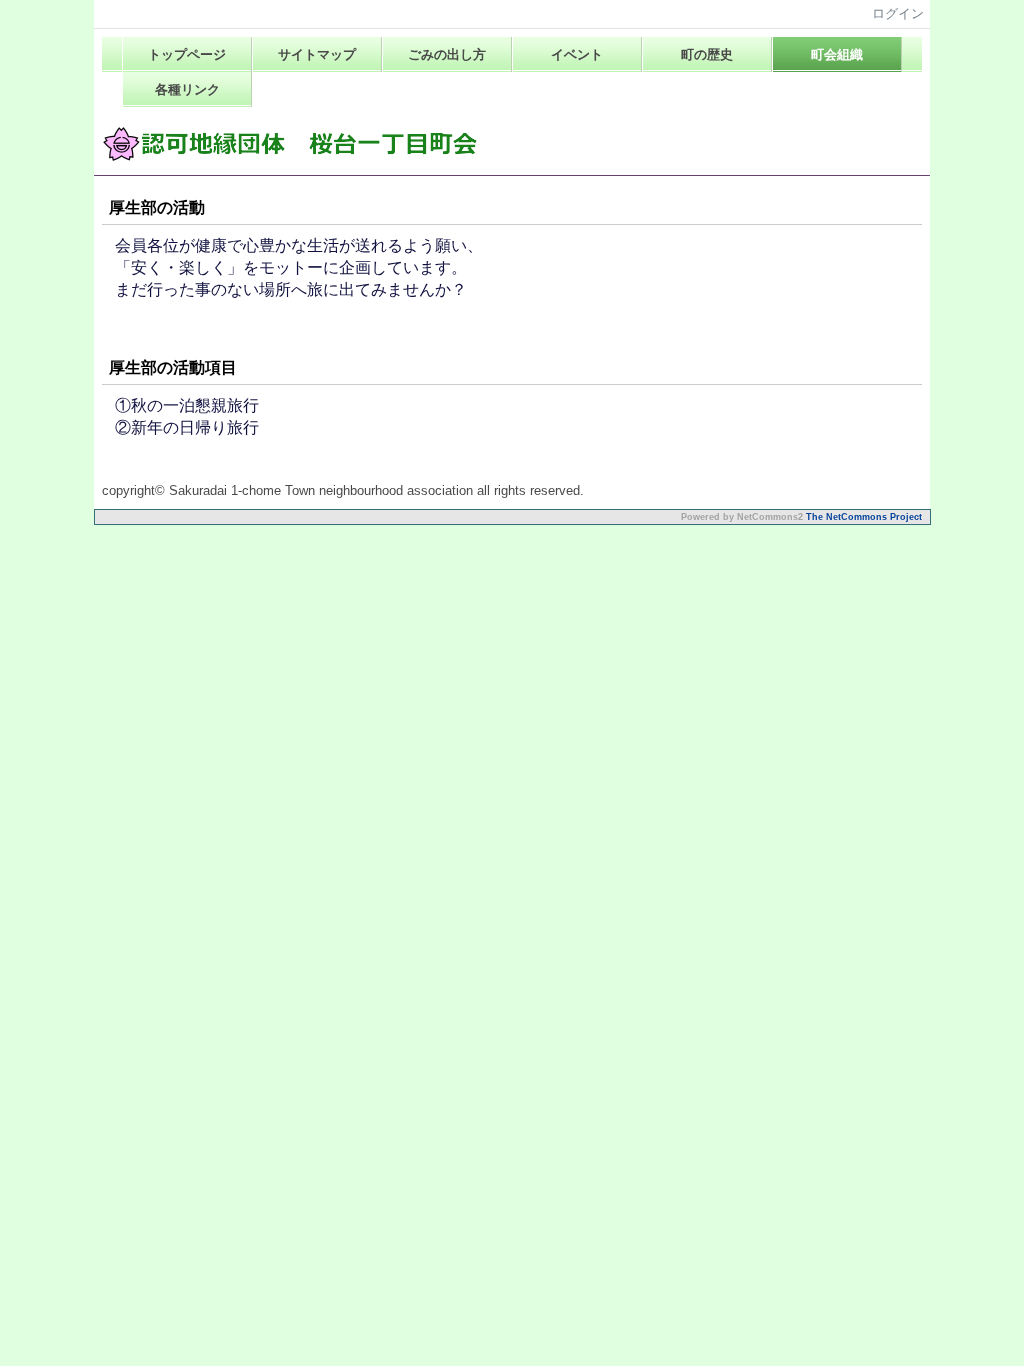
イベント (577, 54)
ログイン (898, 13)
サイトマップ (317, 54)
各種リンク (187, 89)
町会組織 (837, 54)
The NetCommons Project (864, 517)
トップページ (187, 54)
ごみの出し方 (447, 54)
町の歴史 (707, 54)
